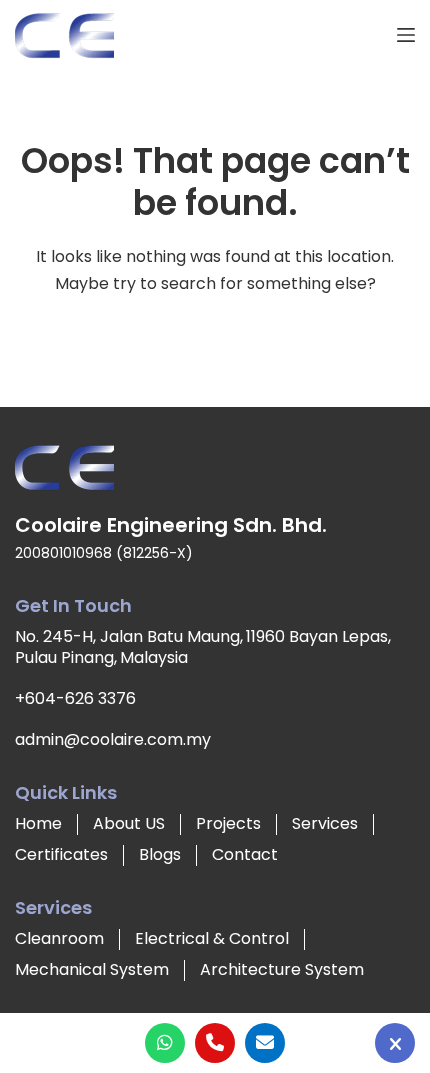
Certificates (61, 854)
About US (129, 823)
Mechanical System (92, 969)
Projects (228, 823)
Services (325, 823)
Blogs (160, 854)
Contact (245, 854)
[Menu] (406, 35)
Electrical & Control (212, 938)
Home (38, 823)
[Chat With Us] (395, 1043)
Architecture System (282, 969)
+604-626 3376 (75, 698)
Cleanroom (59, 938)
